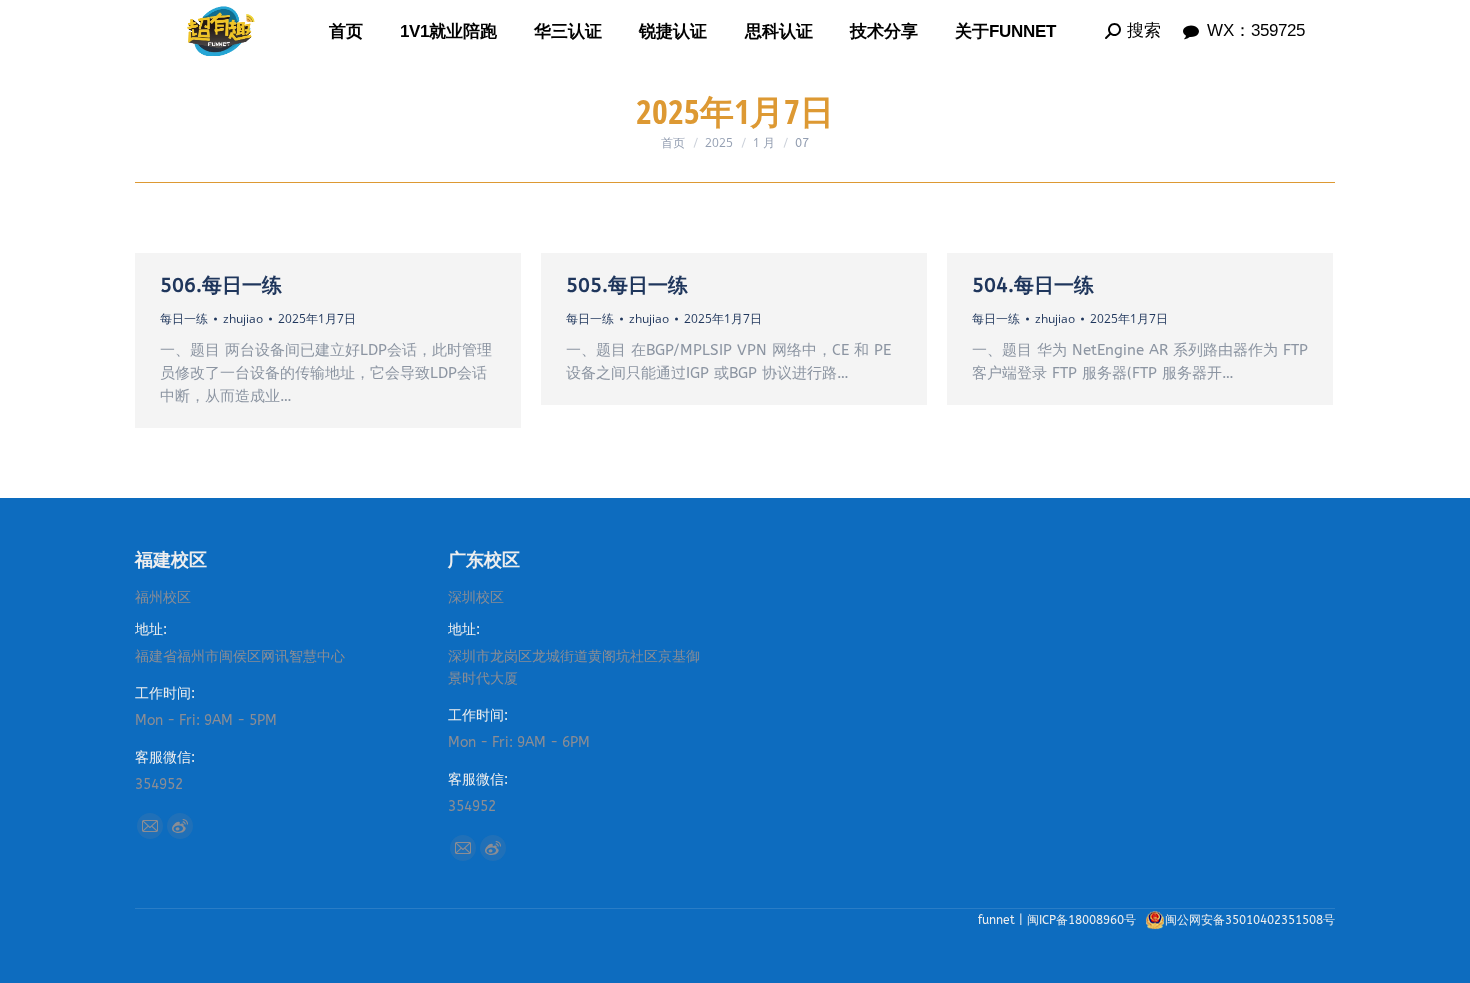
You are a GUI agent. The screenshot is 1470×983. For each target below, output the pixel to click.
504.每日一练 (1033, 285)
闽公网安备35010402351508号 (1250, 920)
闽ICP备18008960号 (1083, 920)
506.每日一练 (221, 285)
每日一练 (184, 318)
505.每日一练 (627, 285)
